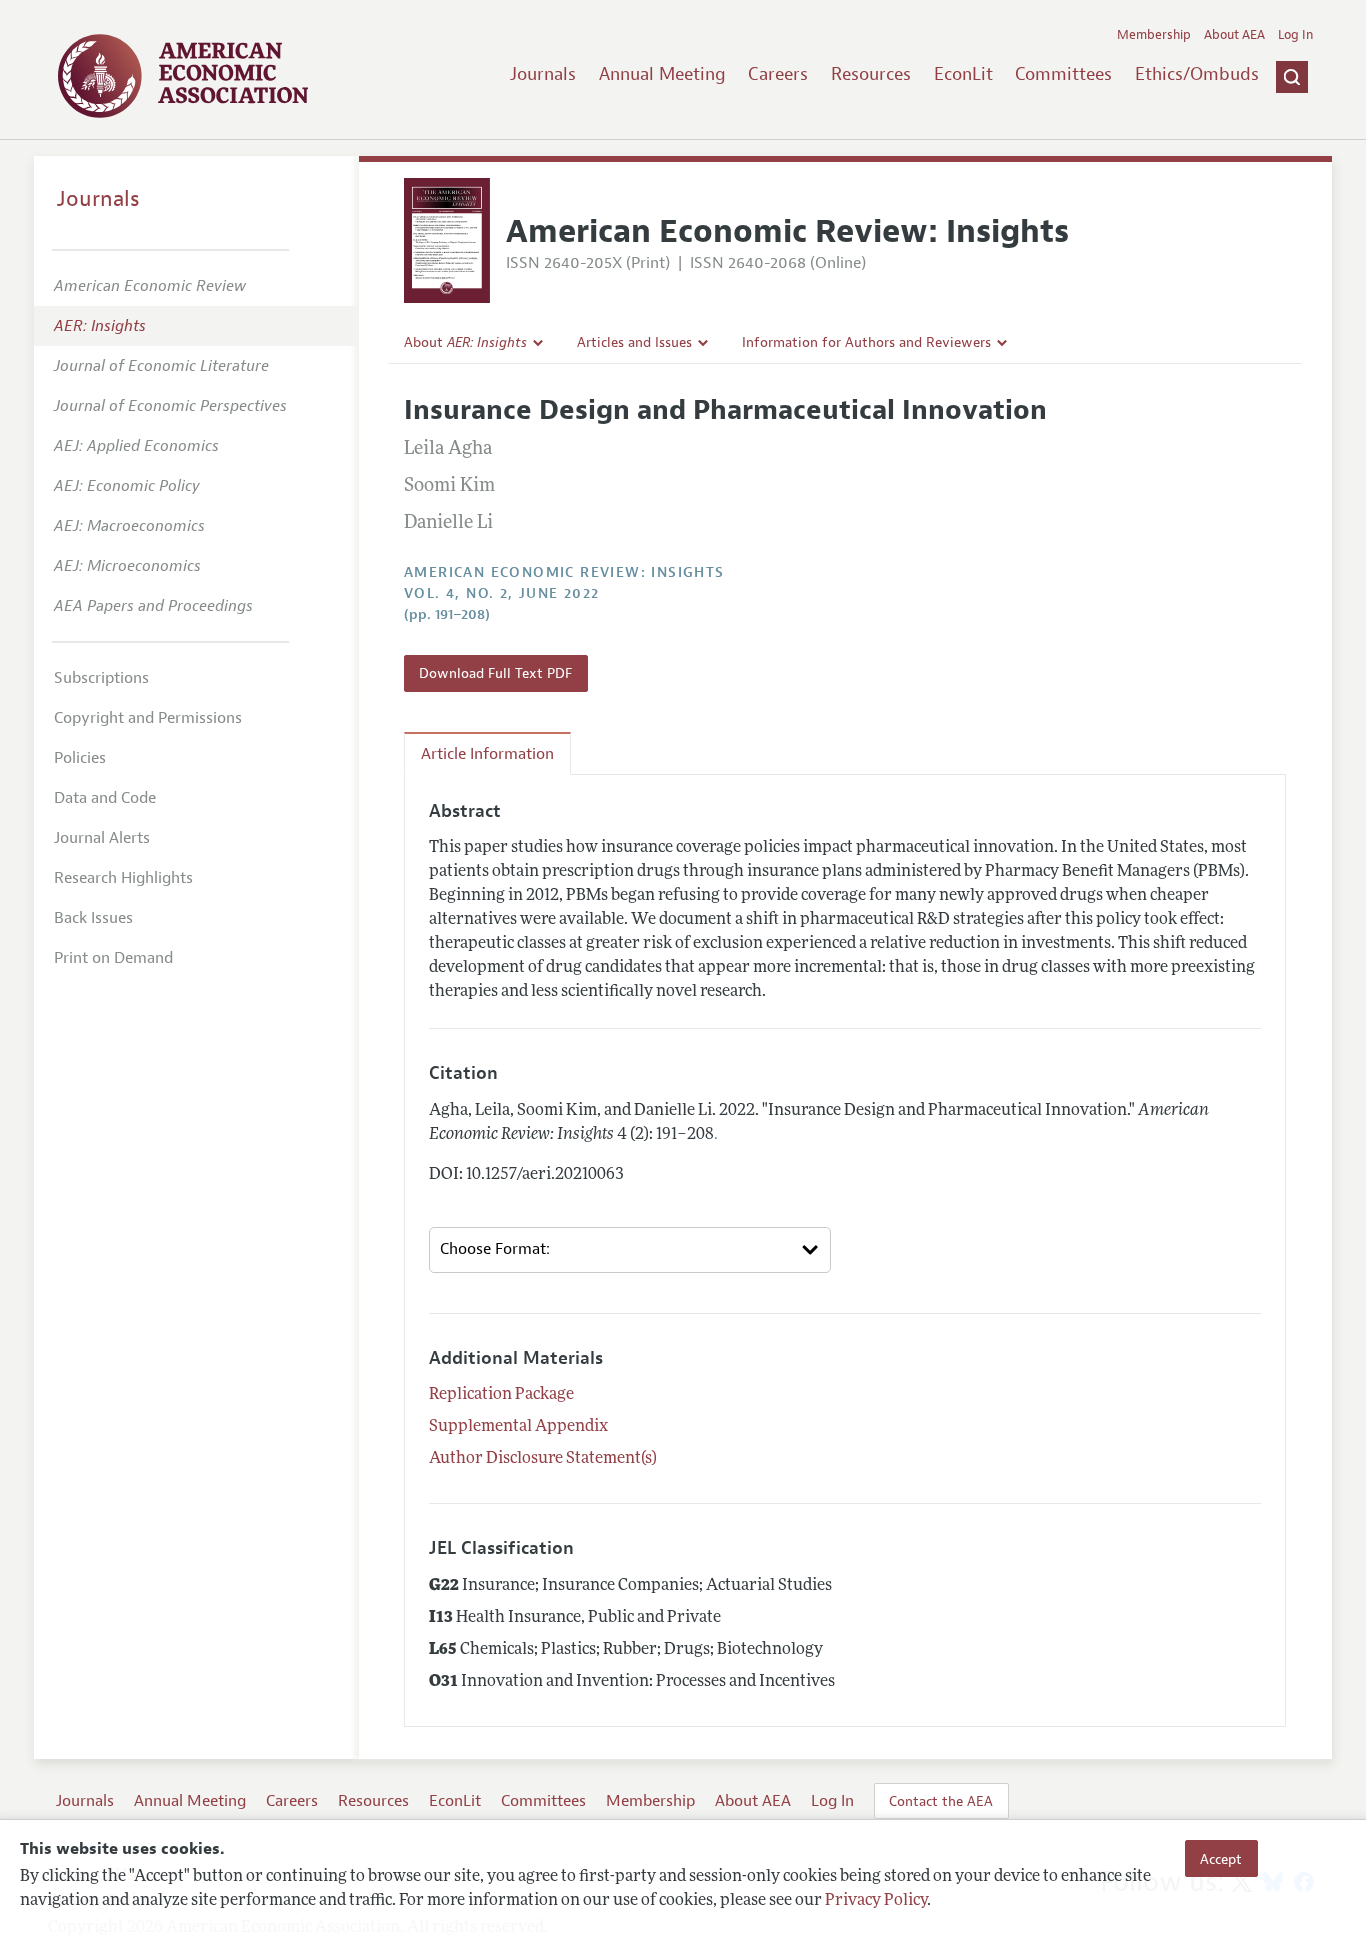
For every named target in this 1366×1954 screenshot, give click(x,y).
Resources (871, 74)
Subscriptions (101, 678)
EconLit (963, 74)
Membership (1154, 35)
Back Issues (93, 918)
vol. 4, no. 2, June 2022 (502, 593)
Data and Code (105, 798)
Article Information (487, 754)
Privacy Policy (876, 1901)
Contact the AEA (941, 1801)
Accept (1221, 1858)
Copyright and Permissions (148, 718)
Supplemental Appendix (518, 1427)
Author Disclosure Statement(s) (543, 1459)
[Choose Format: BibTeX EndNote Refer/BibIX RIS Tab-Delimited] (630, 1250)
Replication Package (501, 1395)
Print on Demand (113, 958)
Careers (778, 74)
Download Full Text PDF (495, 673)
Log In (1295, 35)
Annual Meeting (662, 74)
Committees (1063, 74)
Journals (543, 74)
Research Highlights (123, 878)
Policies (80, 758)
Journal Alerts (102, 838)
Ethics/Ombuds (1197, 74)
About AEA (1234, 35)
